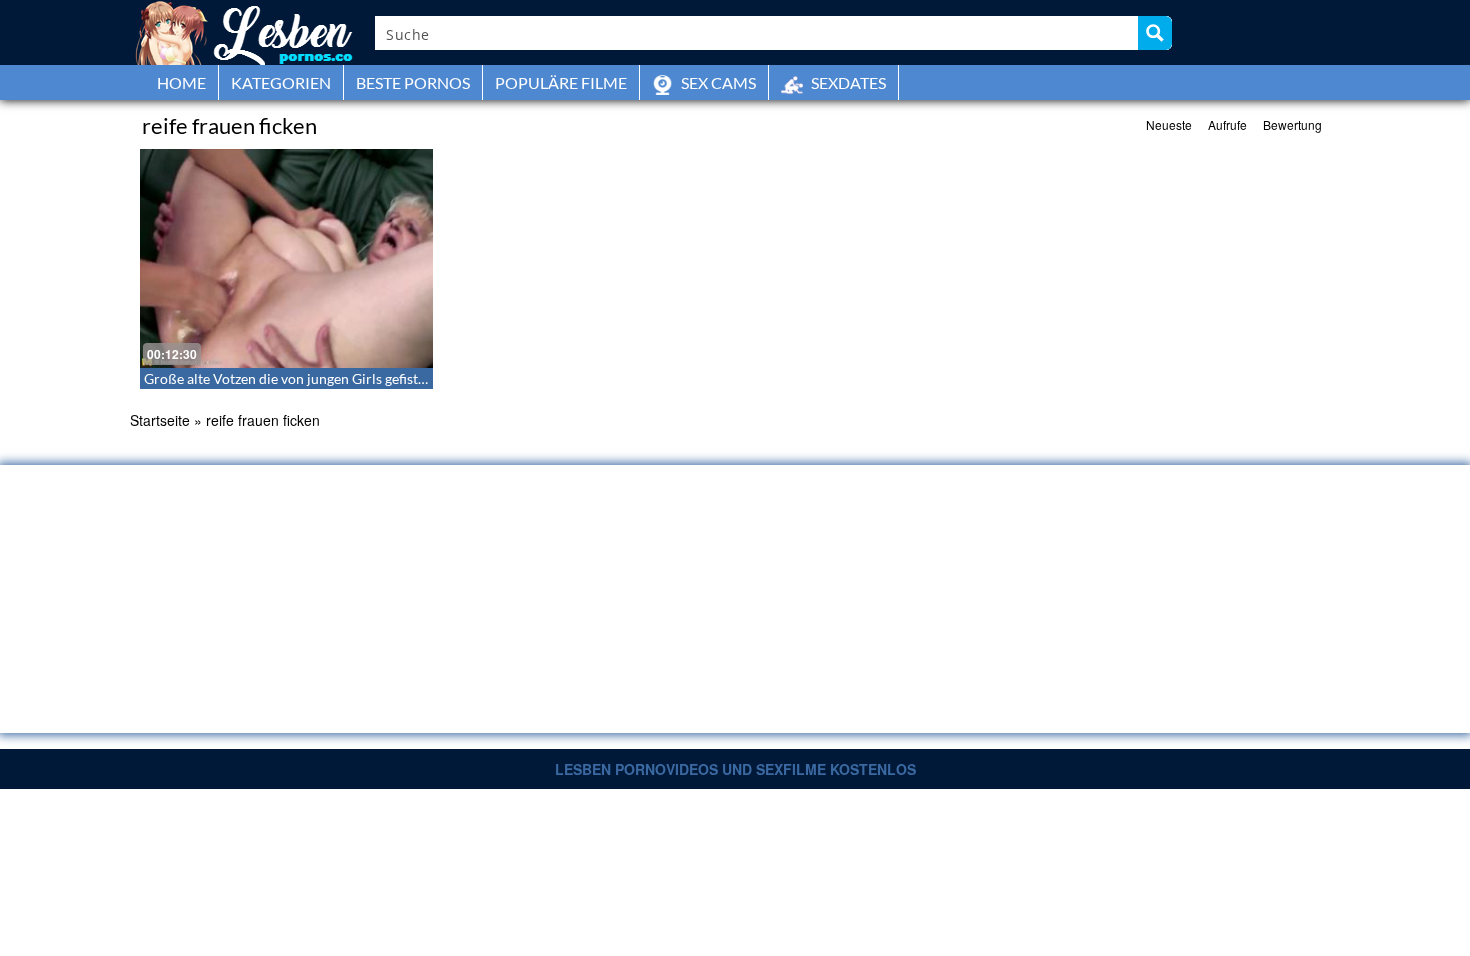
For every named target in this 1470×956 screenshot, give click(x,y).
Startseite (160, 420)
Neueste (1169, 124)
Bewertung (1292, 124)
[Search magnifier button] (1155, 33)
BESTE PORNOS (413, 82)
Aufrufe (1227, 124)
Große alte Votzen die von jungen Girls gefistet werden (312, 378)
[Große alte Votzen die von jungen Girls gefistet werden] (286, 258)
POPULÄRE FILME (561, 82)
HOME (181, 82)
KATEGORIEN (281, 82)
